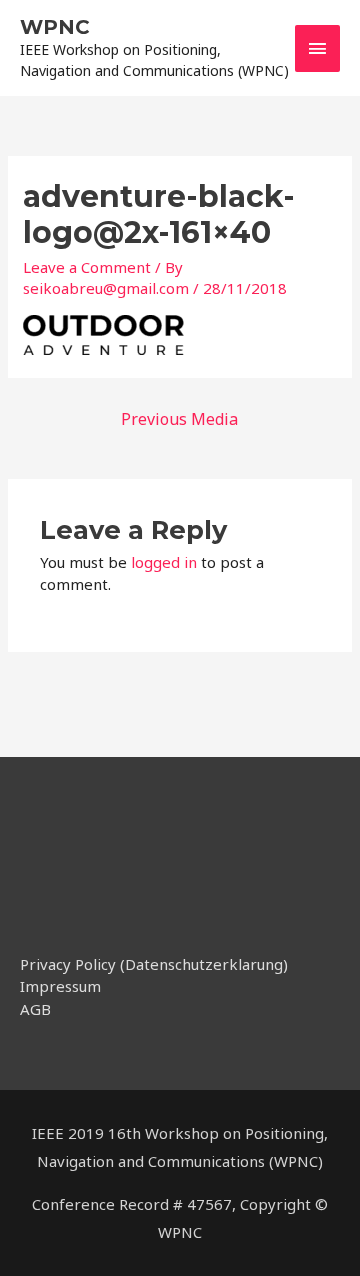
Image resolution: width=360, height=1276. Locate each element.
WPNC (55, 27)
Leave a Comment (87, 267)
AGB (35, 1009)
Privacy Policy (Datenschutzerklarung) (154, 964)
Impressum (60, 986)
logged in (164, 562)
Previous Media (179, 419)
